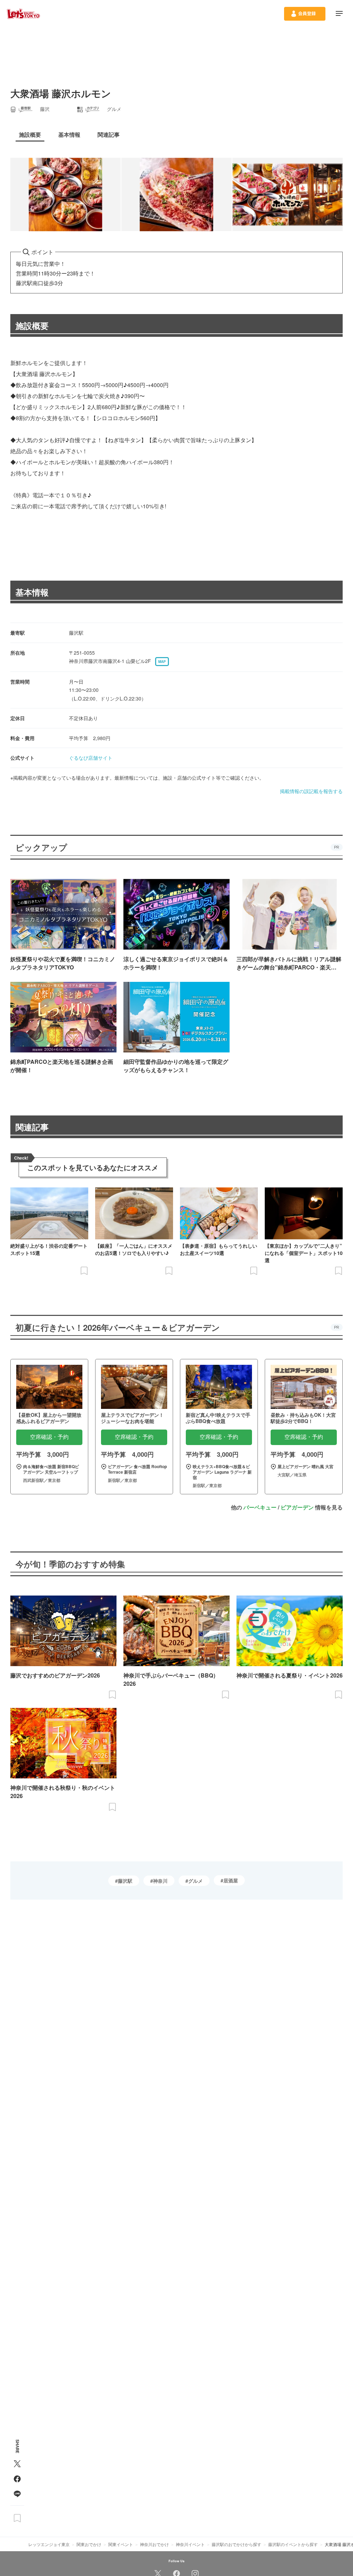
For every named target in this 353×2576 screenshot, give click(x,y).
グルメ (195, 1881)
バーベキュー (260, 1507)
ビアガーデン (297, 1507)
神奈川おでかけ (154, 2544)
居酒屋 (231, 1880)
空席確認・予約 (49, 1437)
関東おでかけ (89, 2544)
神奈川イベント (190, 2544)
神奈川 (160, 1881)
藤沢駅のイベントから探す (293, 2544)
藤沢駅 (125, 1881)
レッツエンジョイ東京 (49, 2544)
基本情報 (32, 592)
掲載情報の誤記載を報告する (311, 791)
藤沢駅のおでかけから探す (236, 2544)
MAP (162, 662)
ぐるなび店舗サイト (91, 758)
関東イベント (121, 2544)
